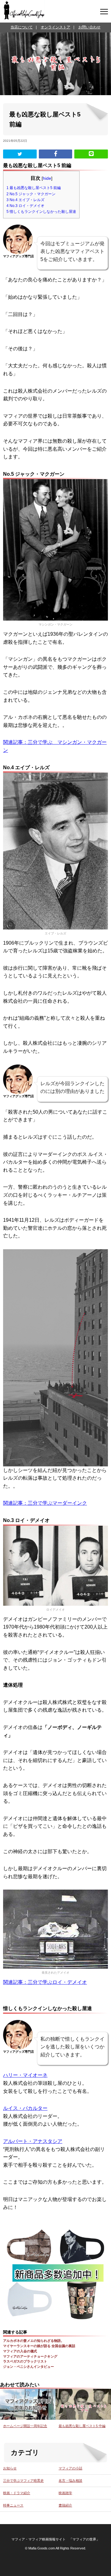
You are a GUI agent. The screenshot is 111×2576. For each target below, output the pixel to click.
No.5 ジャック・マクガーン (31, 194)
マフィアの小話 (70, 2468)
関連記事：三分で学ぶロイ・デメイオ (45, 1982)
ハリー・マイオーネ (25, 2075)
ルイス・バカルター (25, 2108)
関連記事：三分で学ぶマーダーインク (45, 1503)
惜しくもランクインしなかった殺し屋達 (41, 212)
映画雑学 (65, 2493)
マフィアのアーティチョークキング (30, 2356)
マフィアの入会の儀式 (20, 2351)
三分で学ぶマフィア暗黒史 (23, 2481)
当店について (22, 27)
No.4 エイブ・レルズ (25, 200)
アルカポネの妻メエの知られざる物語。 (34, 2341)
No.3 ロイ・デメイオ (25, 206)
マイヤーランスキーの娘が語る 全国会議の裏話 (39, 2346)
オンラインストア (55, 27)
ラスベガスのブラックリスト (25, 2361)
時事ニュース (13, 2505)
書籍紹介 (65, 2505)
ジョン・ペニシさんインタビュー (29, 2367)
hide (47, 178)
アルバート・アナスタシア (33, 2141)
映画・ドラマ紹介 (17, 2493)
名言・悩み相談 (70, 2481)
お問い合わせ (89, 27)
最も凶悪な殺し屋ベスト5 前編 (34, 188)
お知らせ (10, 2468)
